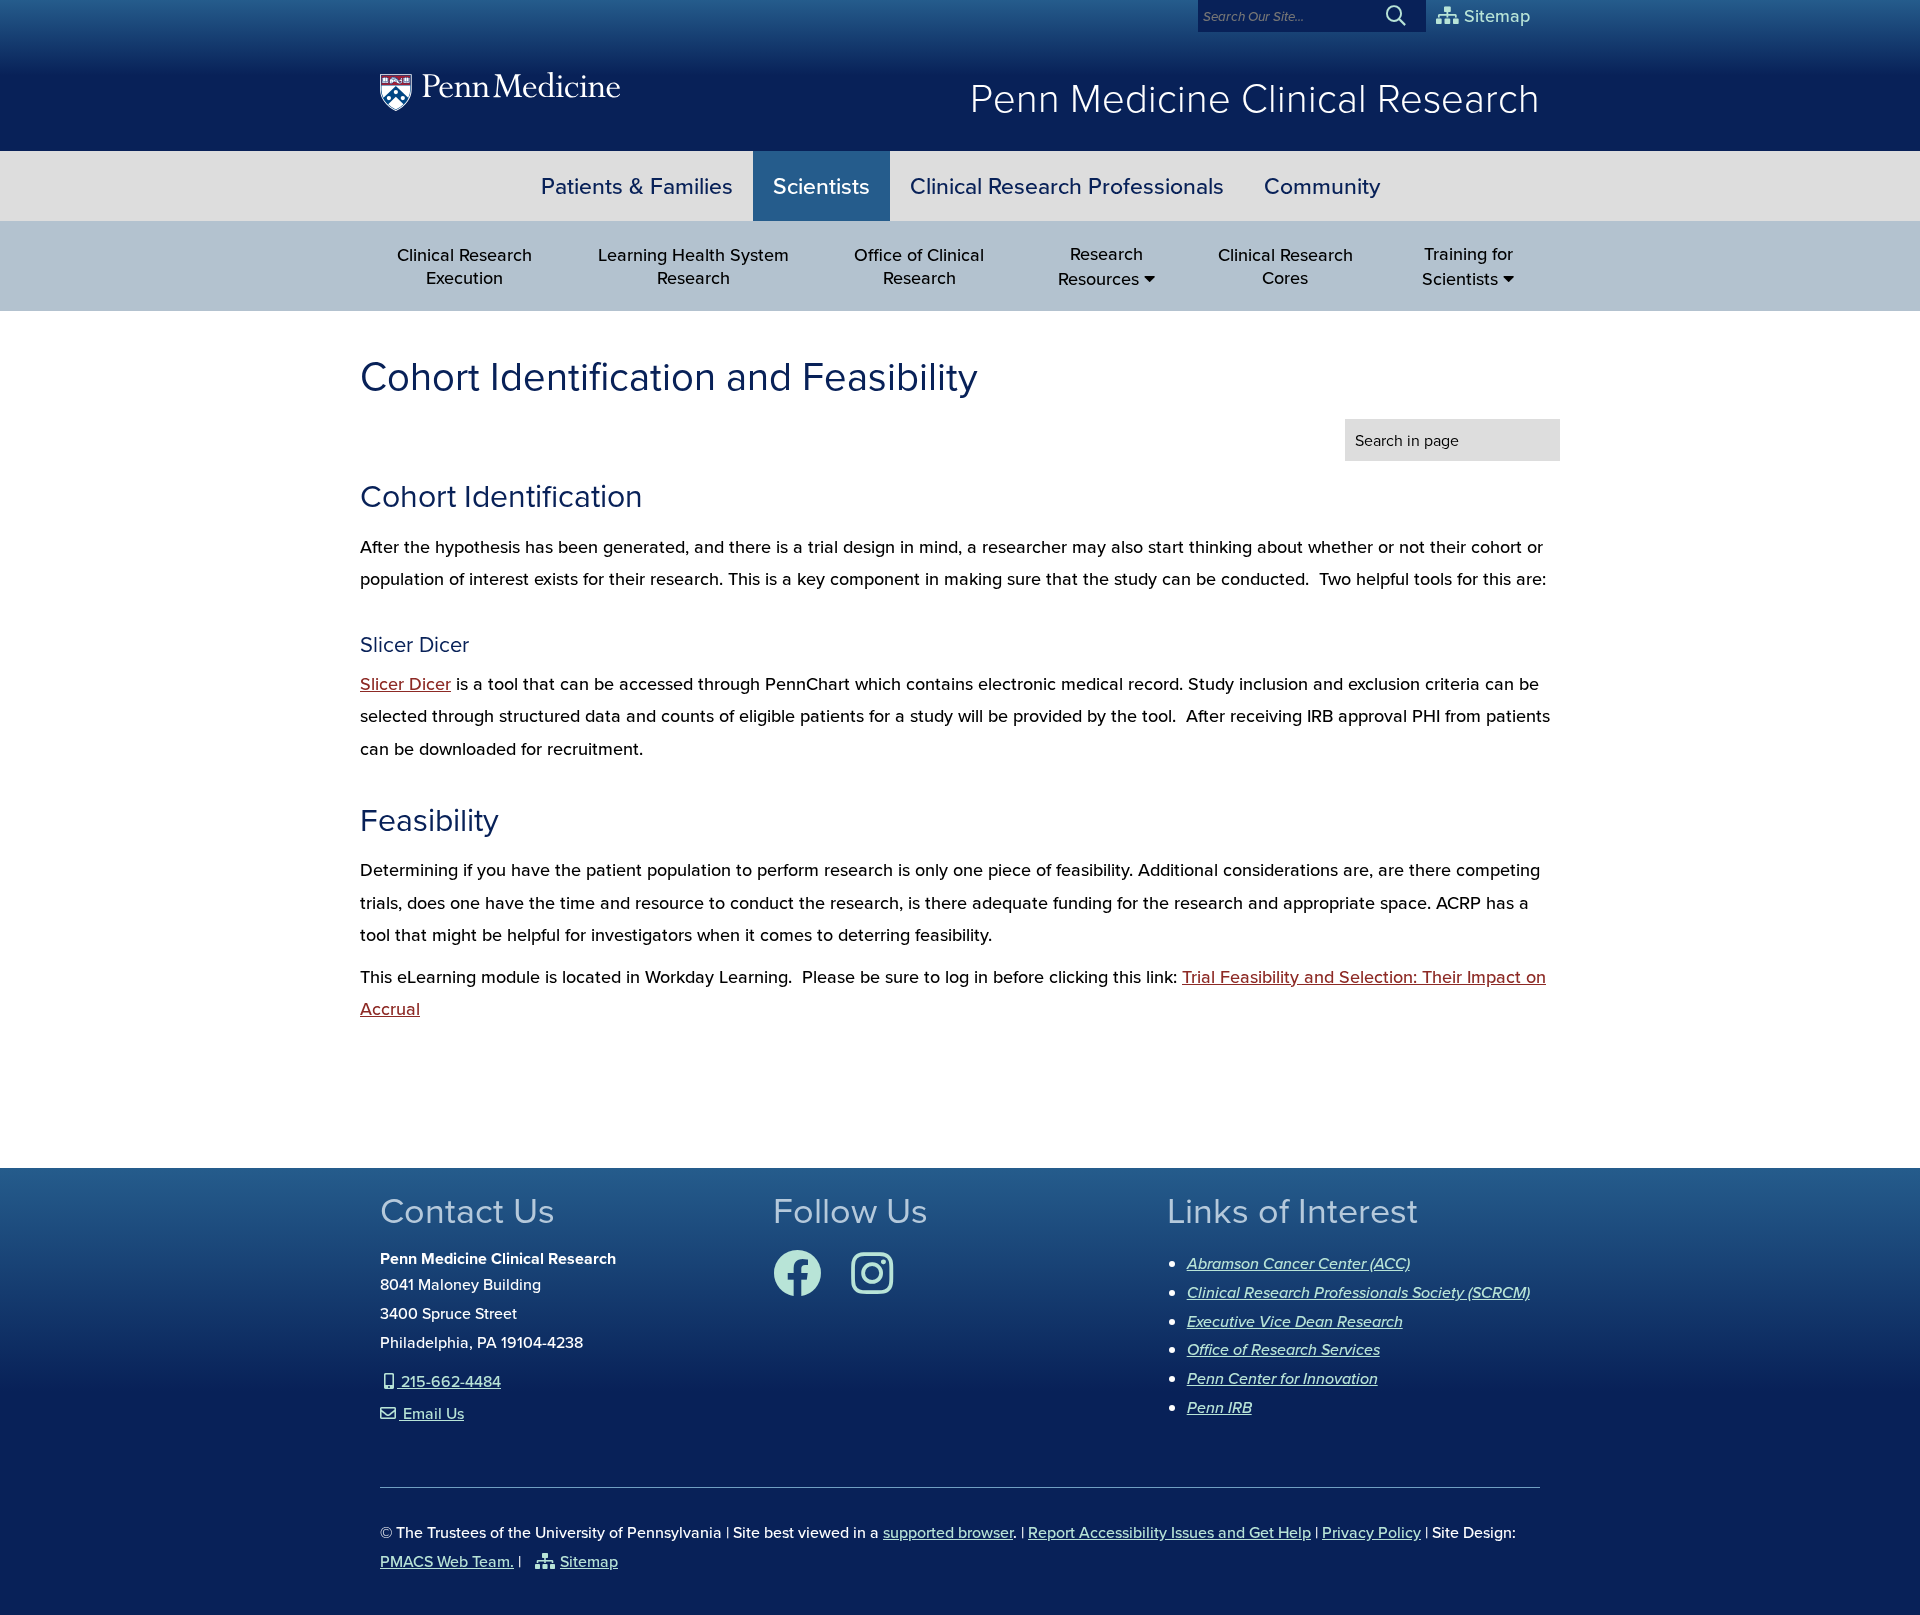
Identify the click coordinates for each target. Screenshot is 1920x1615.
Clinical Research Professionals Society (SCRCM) (1358, 1292)
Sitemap (1494, 15)
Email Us (431, 1413)
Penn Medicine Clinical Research (1255, 96)
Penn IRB (1219, 1407)
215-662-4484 (449, 1381)
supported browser (948, 1532)
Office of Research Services (1283, 1349)
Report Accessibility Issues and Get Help (1169, 1532)
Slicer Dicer (405, 683)
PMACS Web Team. (447, 1561)
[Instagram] (872, 1285)
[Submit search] (1403, 16)
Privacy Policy (1371, 1532)
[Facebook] (797, 1285)
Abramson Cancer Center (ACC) (1298, 1263)
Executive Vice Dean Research (1295, 1321)
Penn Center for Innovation (1282, 1378)
